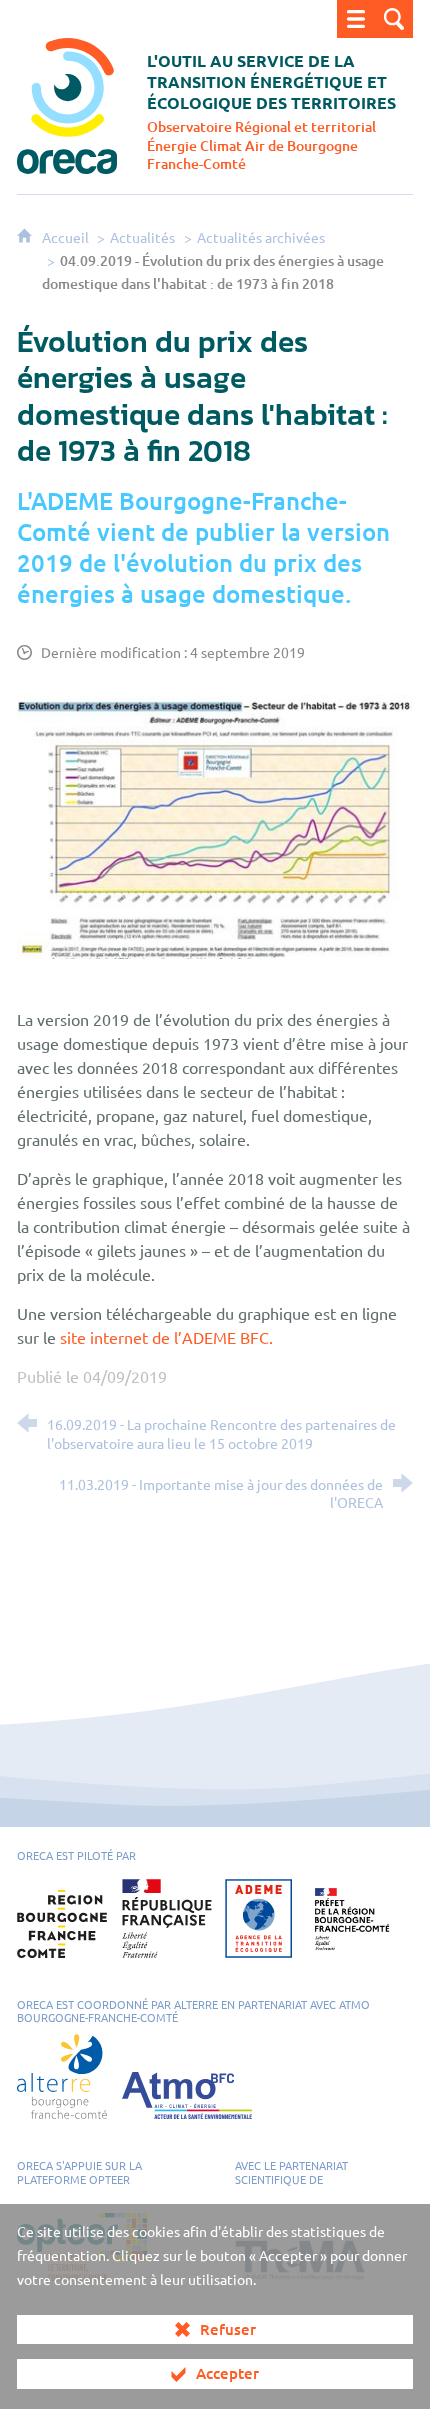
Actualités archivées (261, 237)
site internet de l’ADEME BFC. (166, 1337)
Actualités (142, 237)
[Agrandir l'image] (215, 824)
